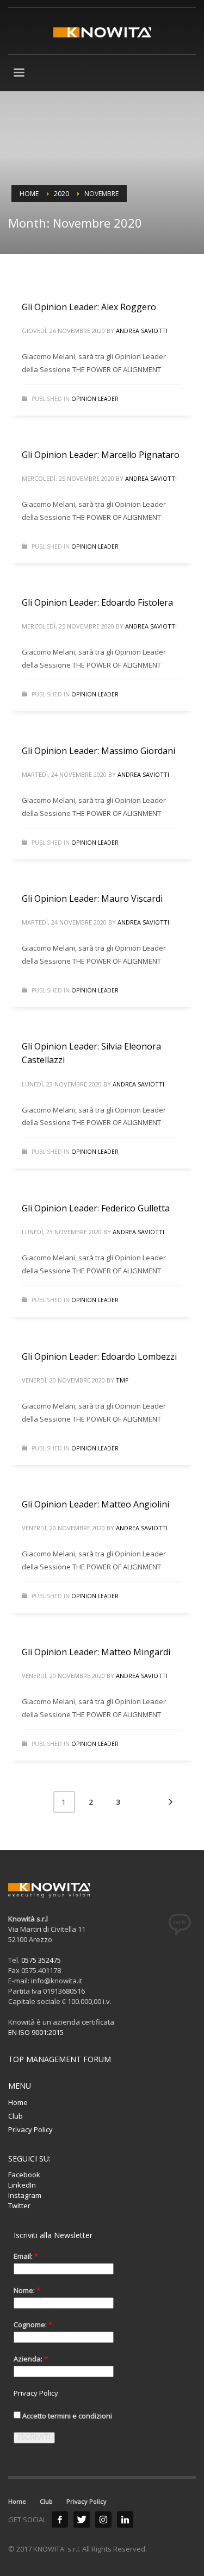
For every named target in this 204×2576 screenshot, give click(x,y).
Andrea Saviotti (142, 331)
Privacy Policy (30, 2129)
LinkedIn (22, 2185)
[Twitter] (82, 2520)
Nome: (27, 2290)
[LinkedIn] (125, 2520)
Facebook (24, 2175)
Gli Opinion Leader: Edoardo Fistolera (97, 602)
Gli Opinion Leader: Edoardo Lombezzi (99, 1356)
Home (18, 2102)
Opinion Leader (95, 399)
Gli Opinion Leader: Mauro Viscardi (92, 899)
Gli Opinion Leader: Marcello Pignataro (101, 455)
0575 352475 (41, 1960)
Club (16, 2116)
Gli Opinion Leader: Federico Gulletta (96, 1208)
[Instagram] (103, 2520)
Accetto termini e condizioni (66, 2416)
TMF (122, 1380)
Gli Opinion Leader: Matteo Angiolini (95, 1504)
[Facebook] (60, 2520)
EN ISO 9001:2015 (36, 2032)
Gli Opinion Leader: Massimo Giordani (98, 751)
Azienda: (31, 2359)
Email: (26, 2256)
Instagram (25, 2195)
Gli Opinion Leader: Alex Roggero (89, 307)
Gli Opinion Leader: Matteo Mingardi (96, 1652)
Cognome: (33, 2324)
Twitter (19, 2206)
